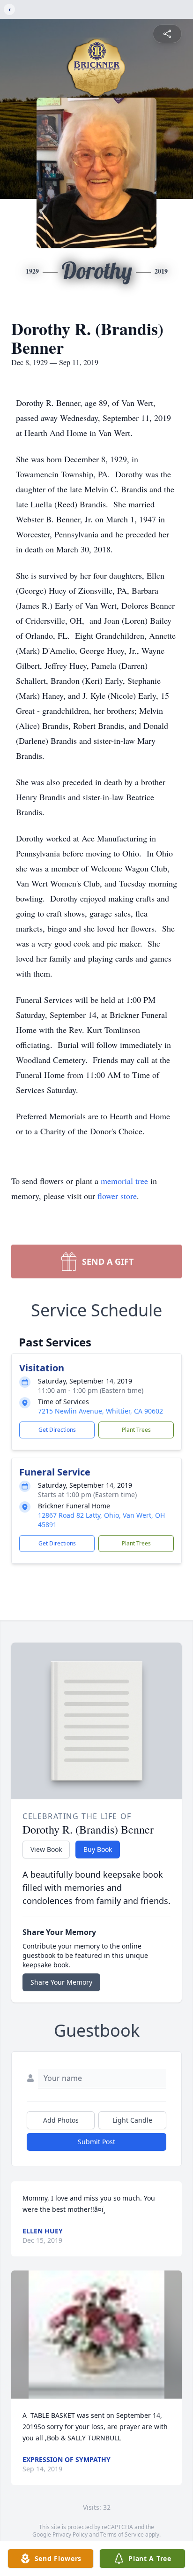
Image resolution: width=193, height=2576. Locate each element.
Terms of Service (122, 2534)
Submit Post (96, 2142)
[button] (96, 2335)
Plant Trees (136, 1430)
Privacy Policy (70, 2534)
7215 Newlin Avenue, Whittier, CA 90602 (100, 1411)
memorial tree (124, 1181)
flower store (117, 1196)
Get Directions (57, 1430)
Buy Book (98, 1849)
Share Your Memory (61, 1982)
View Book (46, 1849)
